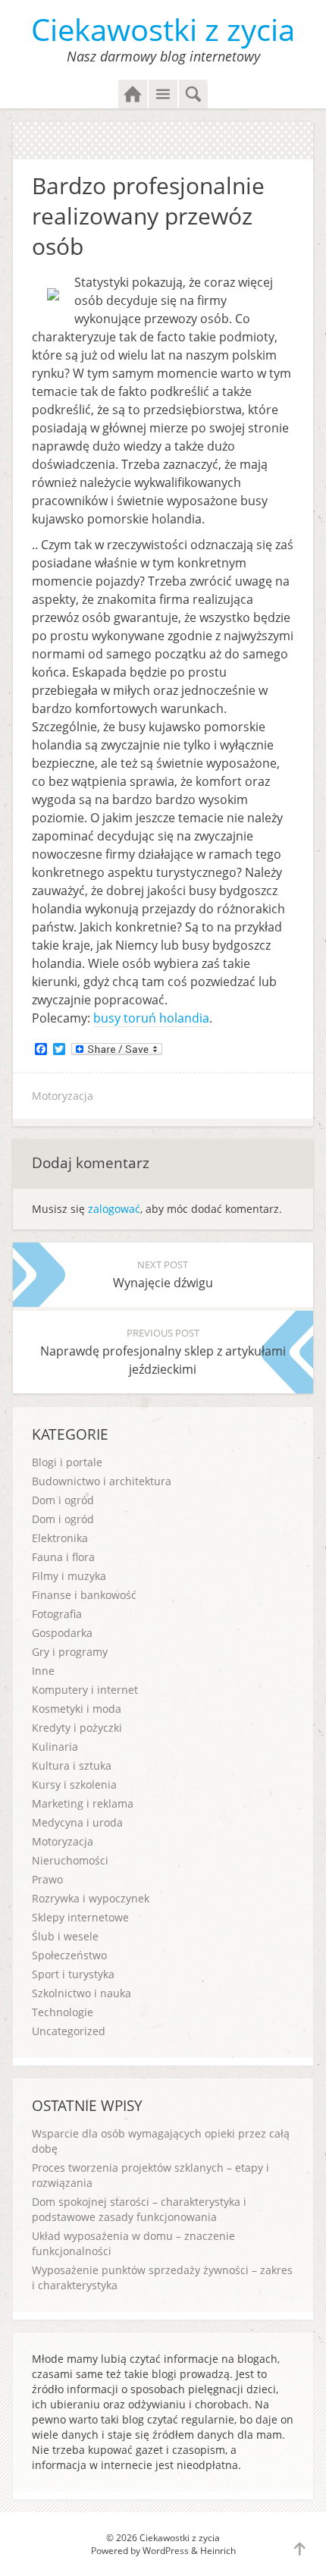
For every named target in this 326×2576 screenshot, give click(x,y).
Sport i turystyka (73, 1974)
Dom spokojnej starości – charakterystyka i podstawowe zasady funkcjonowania (139, 2209)
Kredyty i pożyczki (77, 1728)
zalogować (114, 1209)
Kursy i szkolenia (74, 1784)
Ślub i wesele (65, 1936)
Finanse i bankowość (84, 1595)
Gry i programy (70, 1652)
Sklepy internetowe (80, 1917)
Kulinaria (55, 1747)
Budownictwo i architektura (102, 1481)
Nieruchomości (70, 1860)
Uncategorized (69, 2031)
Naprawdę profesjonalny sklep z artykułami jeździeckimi (163, 1352)
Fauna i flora (63, 1557)
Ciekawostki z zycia (163, 29)
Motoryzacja (63, 1096)
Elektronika (60, 1538)
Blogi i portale (67, 1462)
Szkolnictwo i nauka (81, 1993)
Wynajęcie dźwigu (163, 1274)
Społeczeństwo (69, 1955)
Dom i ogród (63, 1500)
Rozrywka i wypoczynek (91, 1898)
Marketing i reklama (83, 1803)
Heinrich (218, 2551)
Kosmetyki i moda (77, 1709)
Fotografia (57, 1614)
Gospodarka (62, 1633)
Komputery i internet (85, 1690)
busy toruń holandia (151, 1018)
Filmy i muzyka (69, 1576)
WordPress (166, 2551)
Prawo (47, 1879)
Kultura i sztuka (72, 1766)
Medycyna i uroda (77, 1822)
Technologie (63, 2012)
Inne (43, 1671)
